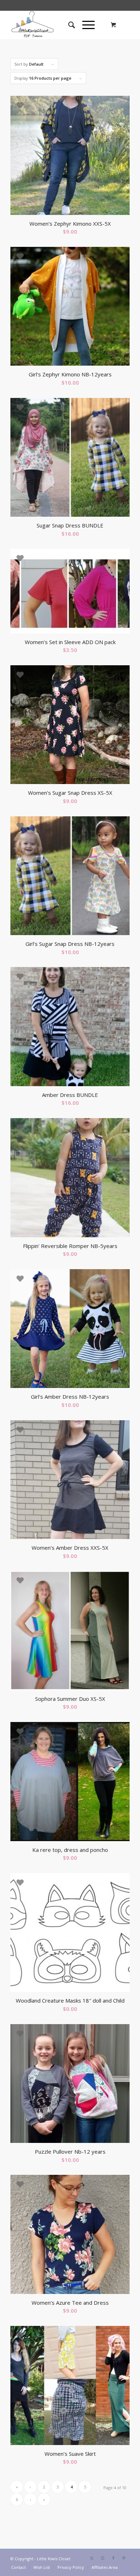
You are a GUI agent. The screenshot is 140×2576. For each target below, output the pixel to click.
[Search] (68, 25)
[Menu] (85, 25)
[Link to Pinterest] (124, 2558)
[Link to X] (92, 2558)
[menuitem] (68, 25)
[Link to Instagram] (103, 2558)
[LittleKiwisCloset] (58, 25)
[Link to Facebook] (113, 2558)
